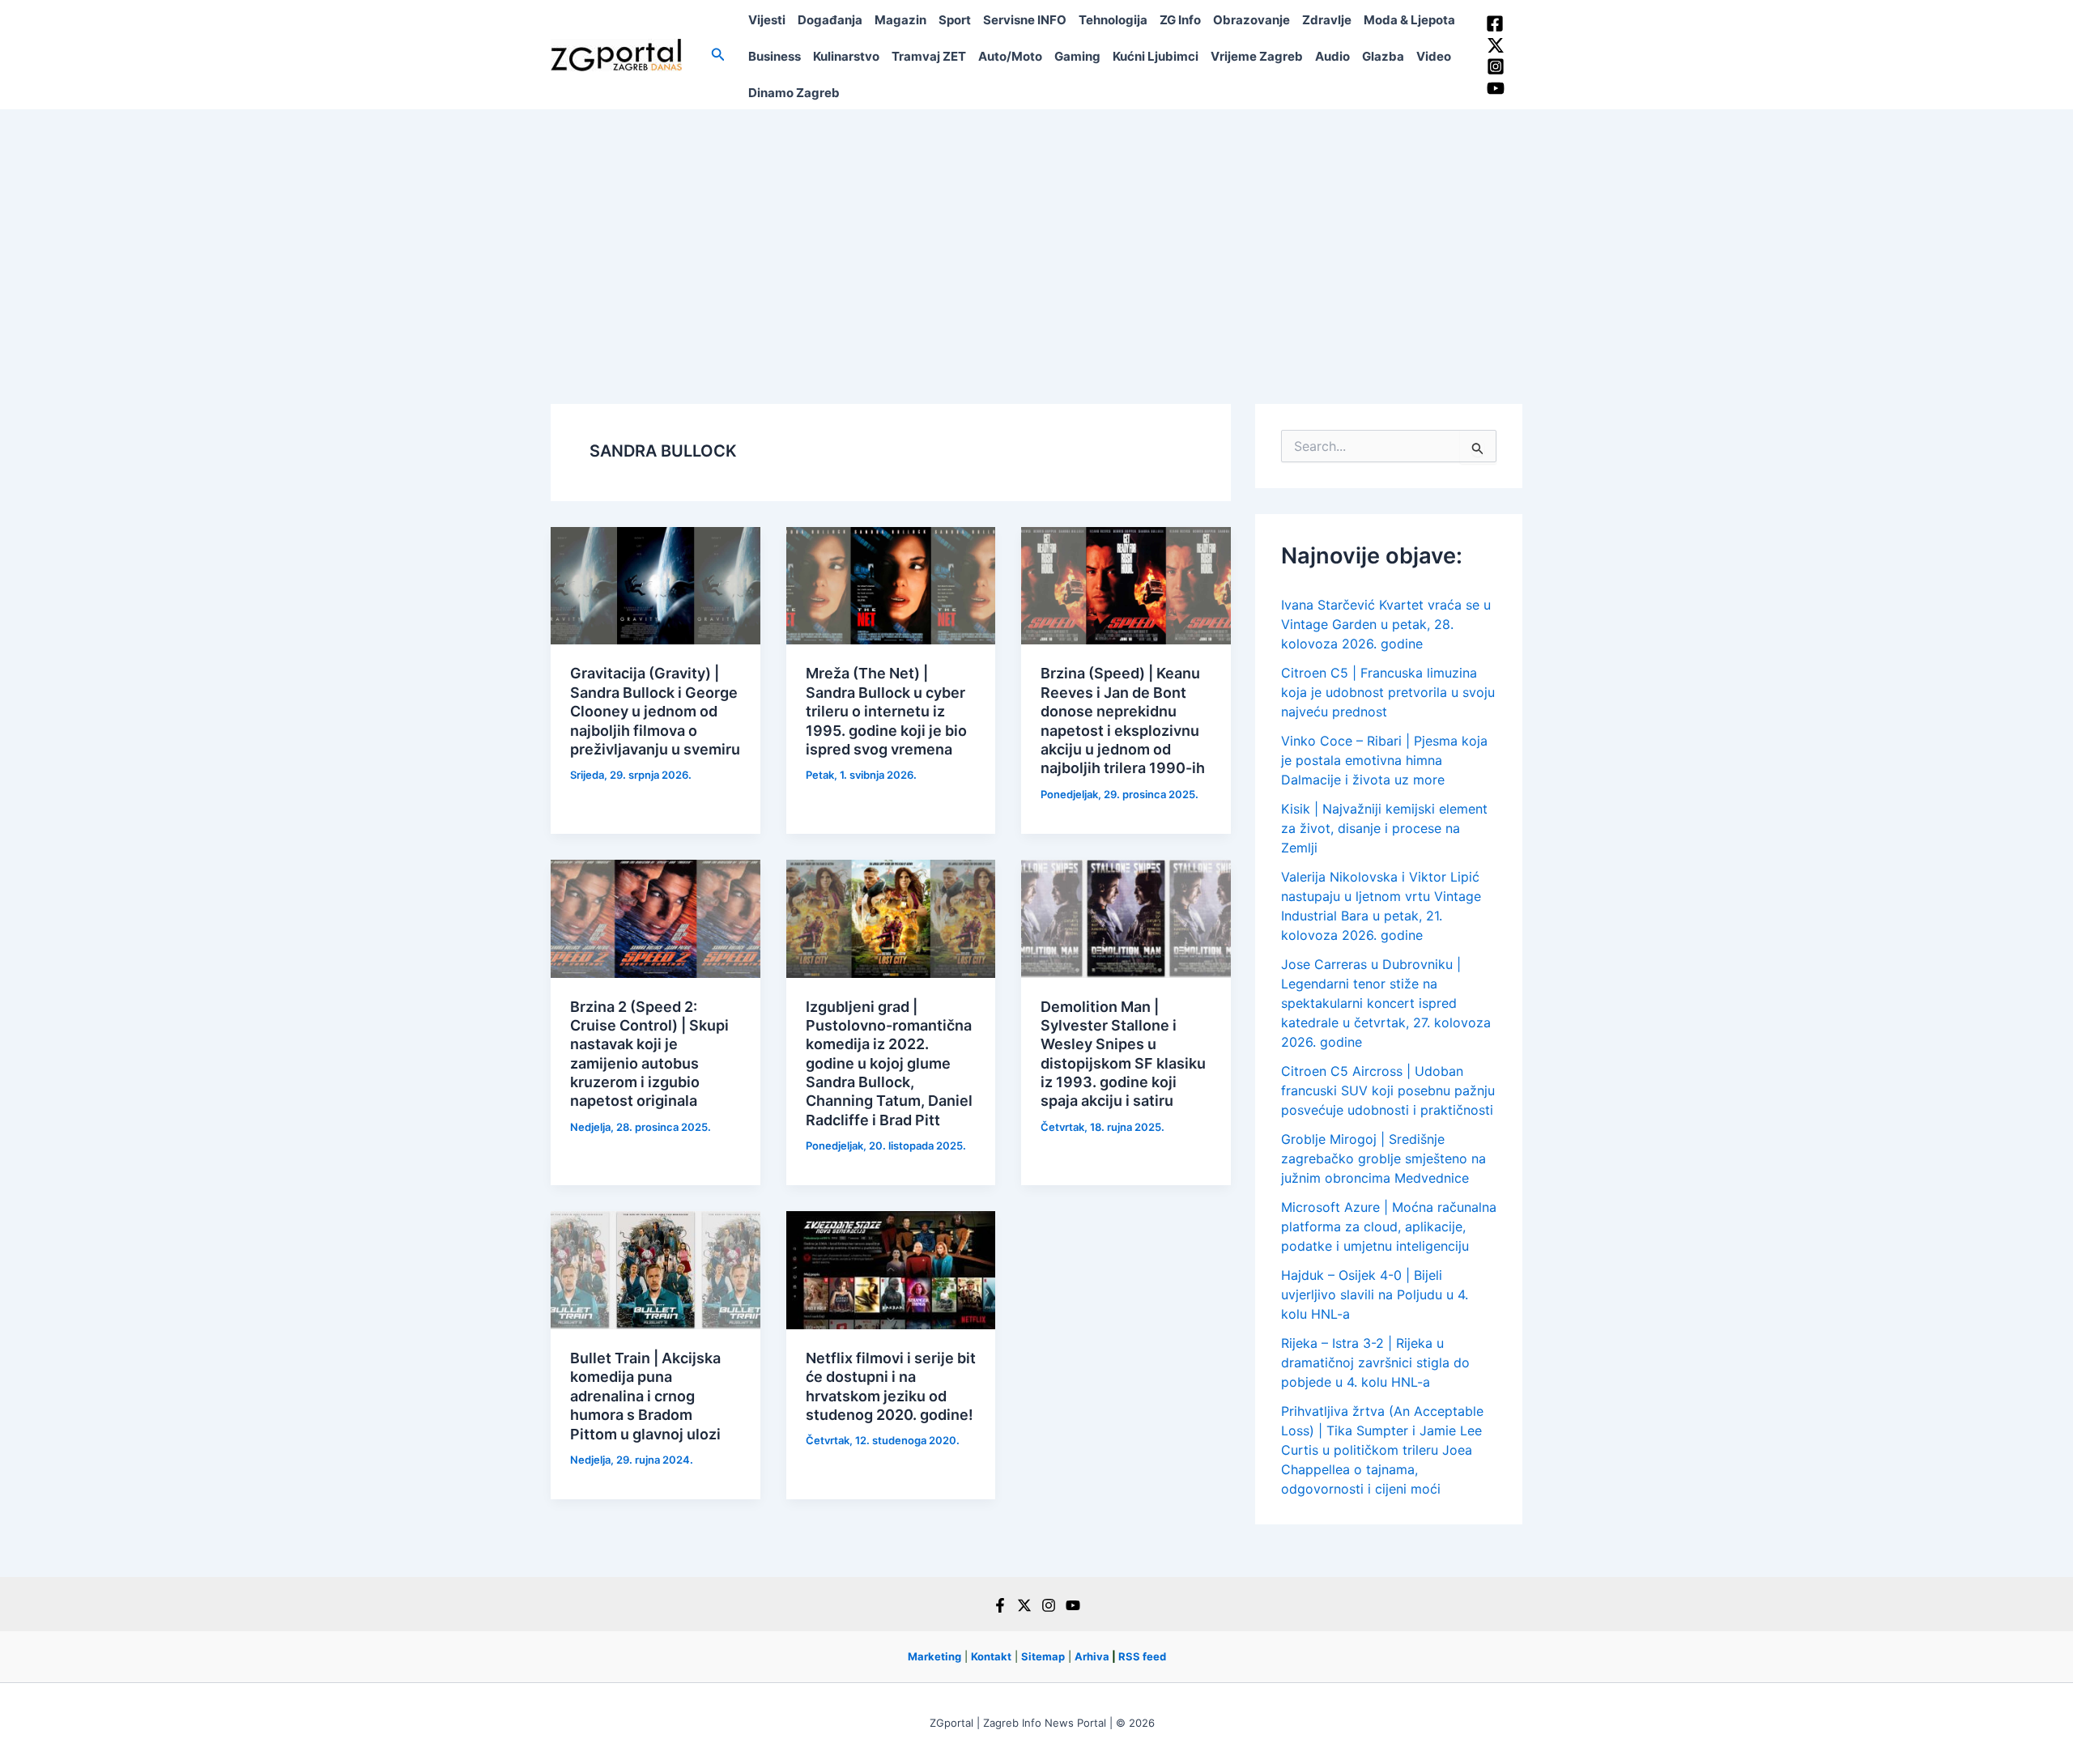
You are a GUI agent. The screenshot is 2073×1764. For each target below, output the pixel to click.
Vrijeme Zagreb (1257, 56)
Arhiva (1092, 1656)
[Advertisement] (1036, 231)
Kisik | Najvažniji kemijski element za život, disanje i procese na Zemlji (1384, 828)
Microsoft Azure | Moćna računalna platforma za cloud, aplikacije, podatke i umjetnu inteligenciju (1389, 1226)
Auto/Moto (1010, 56)
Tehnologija (1113, 20)
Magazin (900, 20)
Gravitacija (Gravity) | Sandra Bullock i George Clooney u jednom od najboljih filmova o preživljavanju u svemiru (655, 711)
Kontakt (991, 1656)
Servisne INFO (1025, 20)
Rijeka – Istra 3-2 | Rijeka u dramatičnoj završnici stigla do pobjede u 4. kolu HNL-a (1375, 1362)
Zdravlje (1327, 20)
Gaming (1077, 56)
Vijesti (767, 20)
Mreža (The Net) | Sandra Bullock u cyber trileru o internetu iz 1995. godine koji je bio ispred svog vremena (886, 711)
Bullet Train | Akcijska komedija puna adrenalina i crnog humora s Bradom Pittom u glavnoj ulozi (645, 1396)
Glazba (1383, 56)
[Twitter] (1496, 45)
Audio (1332, 56)
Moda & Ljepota (1409, 20)
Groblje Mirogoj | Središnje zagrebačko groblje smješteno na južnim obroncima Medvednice (1383, 1158)
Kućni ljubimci (1156, 56)
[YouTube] (1496, 88)
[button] (718, 55)
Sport (955, 20)
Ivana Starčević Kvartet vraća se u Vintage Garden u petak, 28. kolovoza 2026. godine (1386, 624)
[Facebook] (1495, 23)
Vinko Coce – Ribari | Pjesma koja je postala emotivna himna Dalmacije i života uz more (1384, 760)
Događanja (830, 20)
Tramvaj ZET (929, 56)
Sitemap (1043, 1656)
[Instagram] (1496, 66)
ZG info (1180, 20)
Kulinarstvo (846, 56)
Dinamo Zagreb (794, 93)
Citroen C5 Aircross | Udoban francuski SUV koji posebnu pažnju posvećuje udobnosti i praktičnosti (1388, 1090)
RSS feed (1142, 1656)
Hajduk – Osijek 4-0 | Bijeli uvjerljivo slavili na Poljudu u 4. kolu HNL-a (1375, 1294)
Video (1434, 56)
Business (775, 56)
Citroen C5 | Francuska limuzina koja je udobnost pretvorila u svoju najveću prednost (1388, 692)
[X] (1024, 1605)
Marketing (934, 1656)
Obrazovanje (1251, 20)
